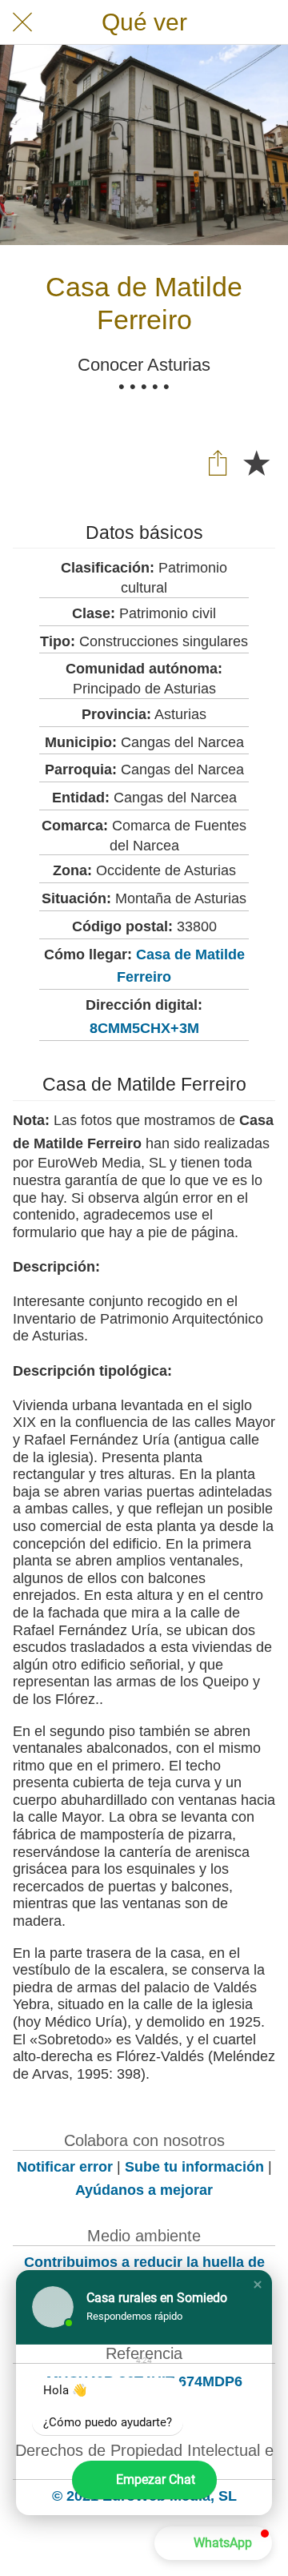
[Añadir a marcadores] (256, 462)
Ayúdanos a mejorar (144, 2190)
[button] (258, 2285)
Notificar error (65, 2167)
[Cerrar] (22, 22)
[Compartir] (218, 462)
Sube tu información (194, 2167)
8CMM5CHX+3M (144, 1028)
